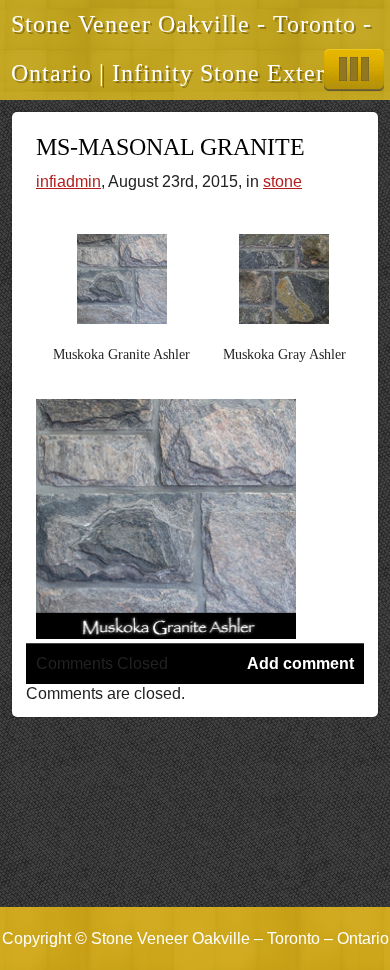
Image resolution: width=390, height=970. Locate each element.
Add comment (300, 663)
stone (282, 181)
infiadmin (68, 181)
